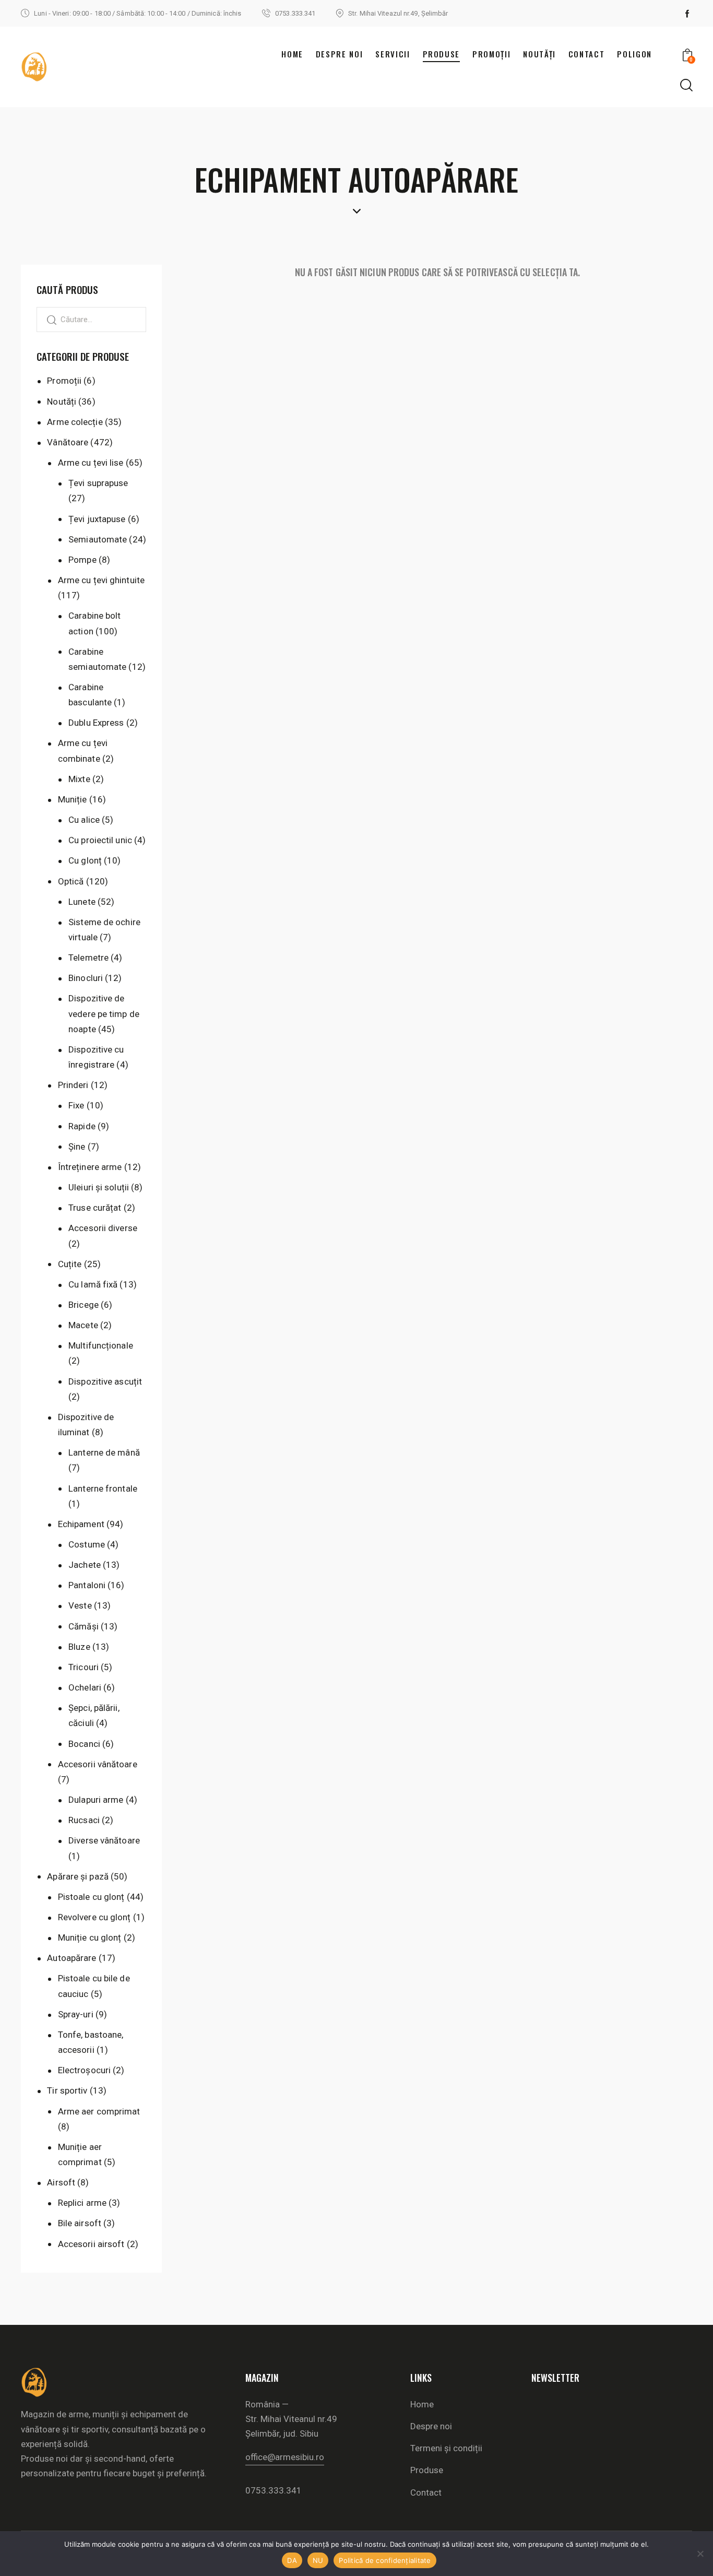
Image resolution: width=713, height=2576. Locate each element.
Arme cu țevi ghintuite (101, 580)
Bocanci (84, 1744)
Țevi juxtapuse (97, 519)
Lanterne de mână (104, 1452)
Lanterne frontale (103, 1488)
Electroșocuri (84, 2070)
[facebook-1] (687, 14)
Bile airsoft (80, 2223)
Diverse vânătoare (104, 1840)
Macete (83, 1325)
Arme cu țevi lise (91, 463)
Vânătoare (68, 442)
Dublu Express (96, 723)
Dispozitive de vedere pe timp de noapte (104, 1013)
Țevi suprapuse (98, 483)
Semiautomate (98, 539)
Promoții (64, 381)
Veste (80, 1605)
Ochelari (85, 1687)
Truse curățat (95, 1208)
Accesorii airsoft (91, 2244)
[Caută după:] (91, 319)
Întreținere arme (90, 1167)
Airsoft (61, 2182)
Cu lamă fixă (93, 1284)
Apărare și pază (78, 1876)
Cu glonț (85, 860)
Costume (87, 1544)
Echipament (81, 1524)
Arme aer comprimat (99, 2111)
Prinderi (73, 1085)
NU (318, 2560)
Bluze (79, 1647)
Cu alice (84, 820)
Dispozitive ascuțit (105, 1381)
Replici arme (82, 2203)
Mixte (79, 779)
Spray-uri (76, 2014)
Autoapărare (72, 1958)
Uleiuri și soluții (99, 1187)
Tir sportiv (67, 2090)
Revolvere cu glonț (94, 1917)
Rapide (82, 1126)
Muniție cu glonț (90, 1937)
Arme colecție (75, 422)
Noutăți (62, 401)
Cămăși (84, 1626)
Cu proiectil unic (100, 840)
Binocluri (86, 978)
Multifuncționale (101, 1345)
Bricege (84, 1305)
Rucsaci (84, 1820)
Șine (77, 1147)
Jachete (85, 1565)
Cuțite (70, 1264)
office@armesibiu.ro (285, 2457)
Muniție (73, 799)
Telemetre (88, 958)
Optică (71, 881)
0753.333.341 (274, 2490)
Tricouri (84, 1667)
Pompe (82, 560)
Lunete (82, 902)
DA (292, 2560)
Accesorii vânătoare (98, 1764)
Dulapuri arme (96, 1800)
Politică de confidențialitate (385, 2560)
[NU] (700, 2554)
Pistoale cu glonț (91, 1897)
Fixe (76, 1105)
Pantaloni (87, 1585)
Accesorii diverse (103, 1228)
